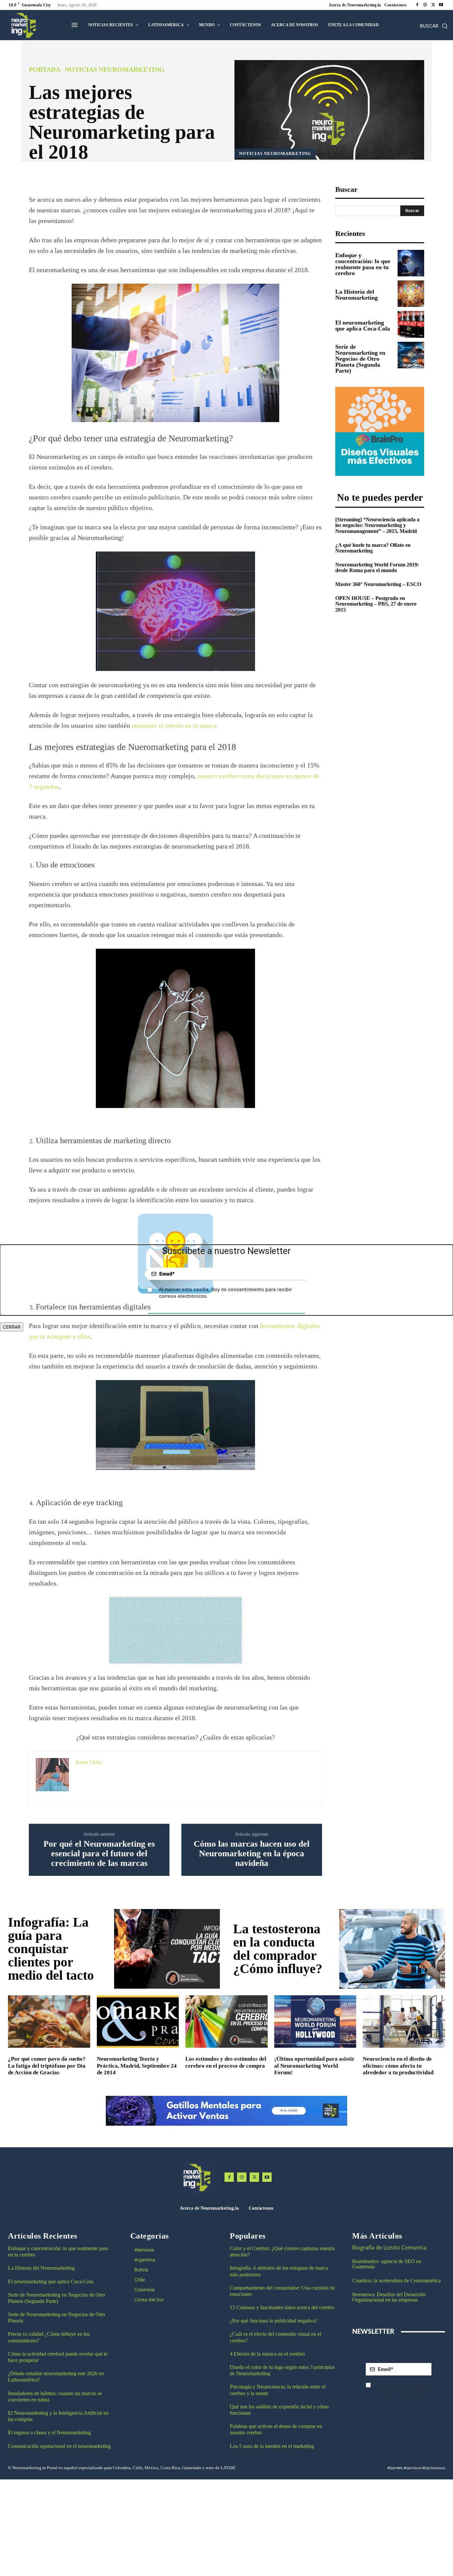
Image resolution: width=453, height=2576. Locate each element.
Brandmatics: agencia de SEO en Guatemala (387, 2264)
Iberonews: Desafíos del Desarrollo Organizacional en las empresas (389, 2297)
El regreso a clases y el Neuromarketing (49, 2432)
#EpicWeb (395, 2468)
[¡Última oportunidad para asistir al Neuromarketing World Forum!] (315, 2022)
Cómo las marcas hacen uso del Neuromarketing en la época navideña (252, 1853)
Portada (45, 69)
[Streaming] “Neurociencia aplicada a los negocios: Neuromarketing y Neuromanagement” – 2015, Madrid (377, 525)
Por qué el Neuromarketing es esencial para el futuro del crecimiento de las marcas (99, 1853)
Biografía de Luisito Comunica (389, 2247)
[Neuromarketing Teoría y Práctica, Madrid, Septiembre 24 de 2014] (138, 2022)
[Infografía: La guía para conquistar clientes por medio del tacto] (167, 1949)
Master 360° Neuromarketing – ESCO (378, 584)
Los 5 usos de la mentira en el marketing (272, 2446)
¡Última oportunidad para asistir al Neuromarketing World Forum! (314, 2066)
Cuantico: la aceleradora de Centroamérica (396, 2281)
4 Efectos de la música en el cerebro (267, 2354)
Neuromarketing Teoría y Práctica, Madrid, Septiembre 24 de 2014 (137, 2066)
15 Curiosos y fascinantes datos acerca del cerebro (282, 2307)
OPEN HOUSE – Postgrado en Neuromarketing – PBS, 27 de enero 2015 (376, 604)
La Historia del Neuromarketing (356, 295)
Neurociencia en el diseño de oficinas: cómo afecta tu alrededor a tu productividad (398, 2066)
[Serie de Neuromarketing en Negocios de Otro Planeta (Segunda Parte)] (411, 355)
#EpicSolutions (434, 2468)
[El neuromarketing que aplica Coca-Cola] (411, 324)
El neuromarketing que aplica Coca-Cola (363, 326)
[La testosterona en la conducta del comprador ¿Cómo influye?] (392, 1949)
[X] (433, 5)
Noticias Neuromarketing (115, 69)
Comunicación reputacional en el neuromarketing (59, 2446)
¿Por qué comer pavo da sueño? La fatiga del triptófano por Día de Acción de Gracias (47, 2066)
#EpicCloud (412, 2468)
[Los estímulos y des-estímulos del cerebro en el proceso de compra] (227, 2022)
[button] (434, 26)
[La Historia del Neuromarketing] (411, 294)
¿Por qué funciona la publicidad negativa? (274, 2321)
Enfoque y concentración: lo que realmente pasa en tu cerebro (363, 264)
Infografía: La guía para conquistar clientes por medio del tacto (51, 1949)
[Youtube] (441, 5)
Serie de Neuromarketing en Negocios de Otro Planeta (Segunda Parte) (360, 359)
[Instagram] (425, 5)
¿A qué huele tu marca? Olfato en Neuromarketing (373, 548)
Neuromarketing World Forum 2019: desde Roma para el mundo (377, 568)
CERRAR (12, 1327)
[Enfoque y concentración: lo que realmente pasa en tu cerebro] (411, 263)
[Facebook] (417, 5)
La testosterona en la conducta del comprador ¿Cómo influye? (278, 1949)
